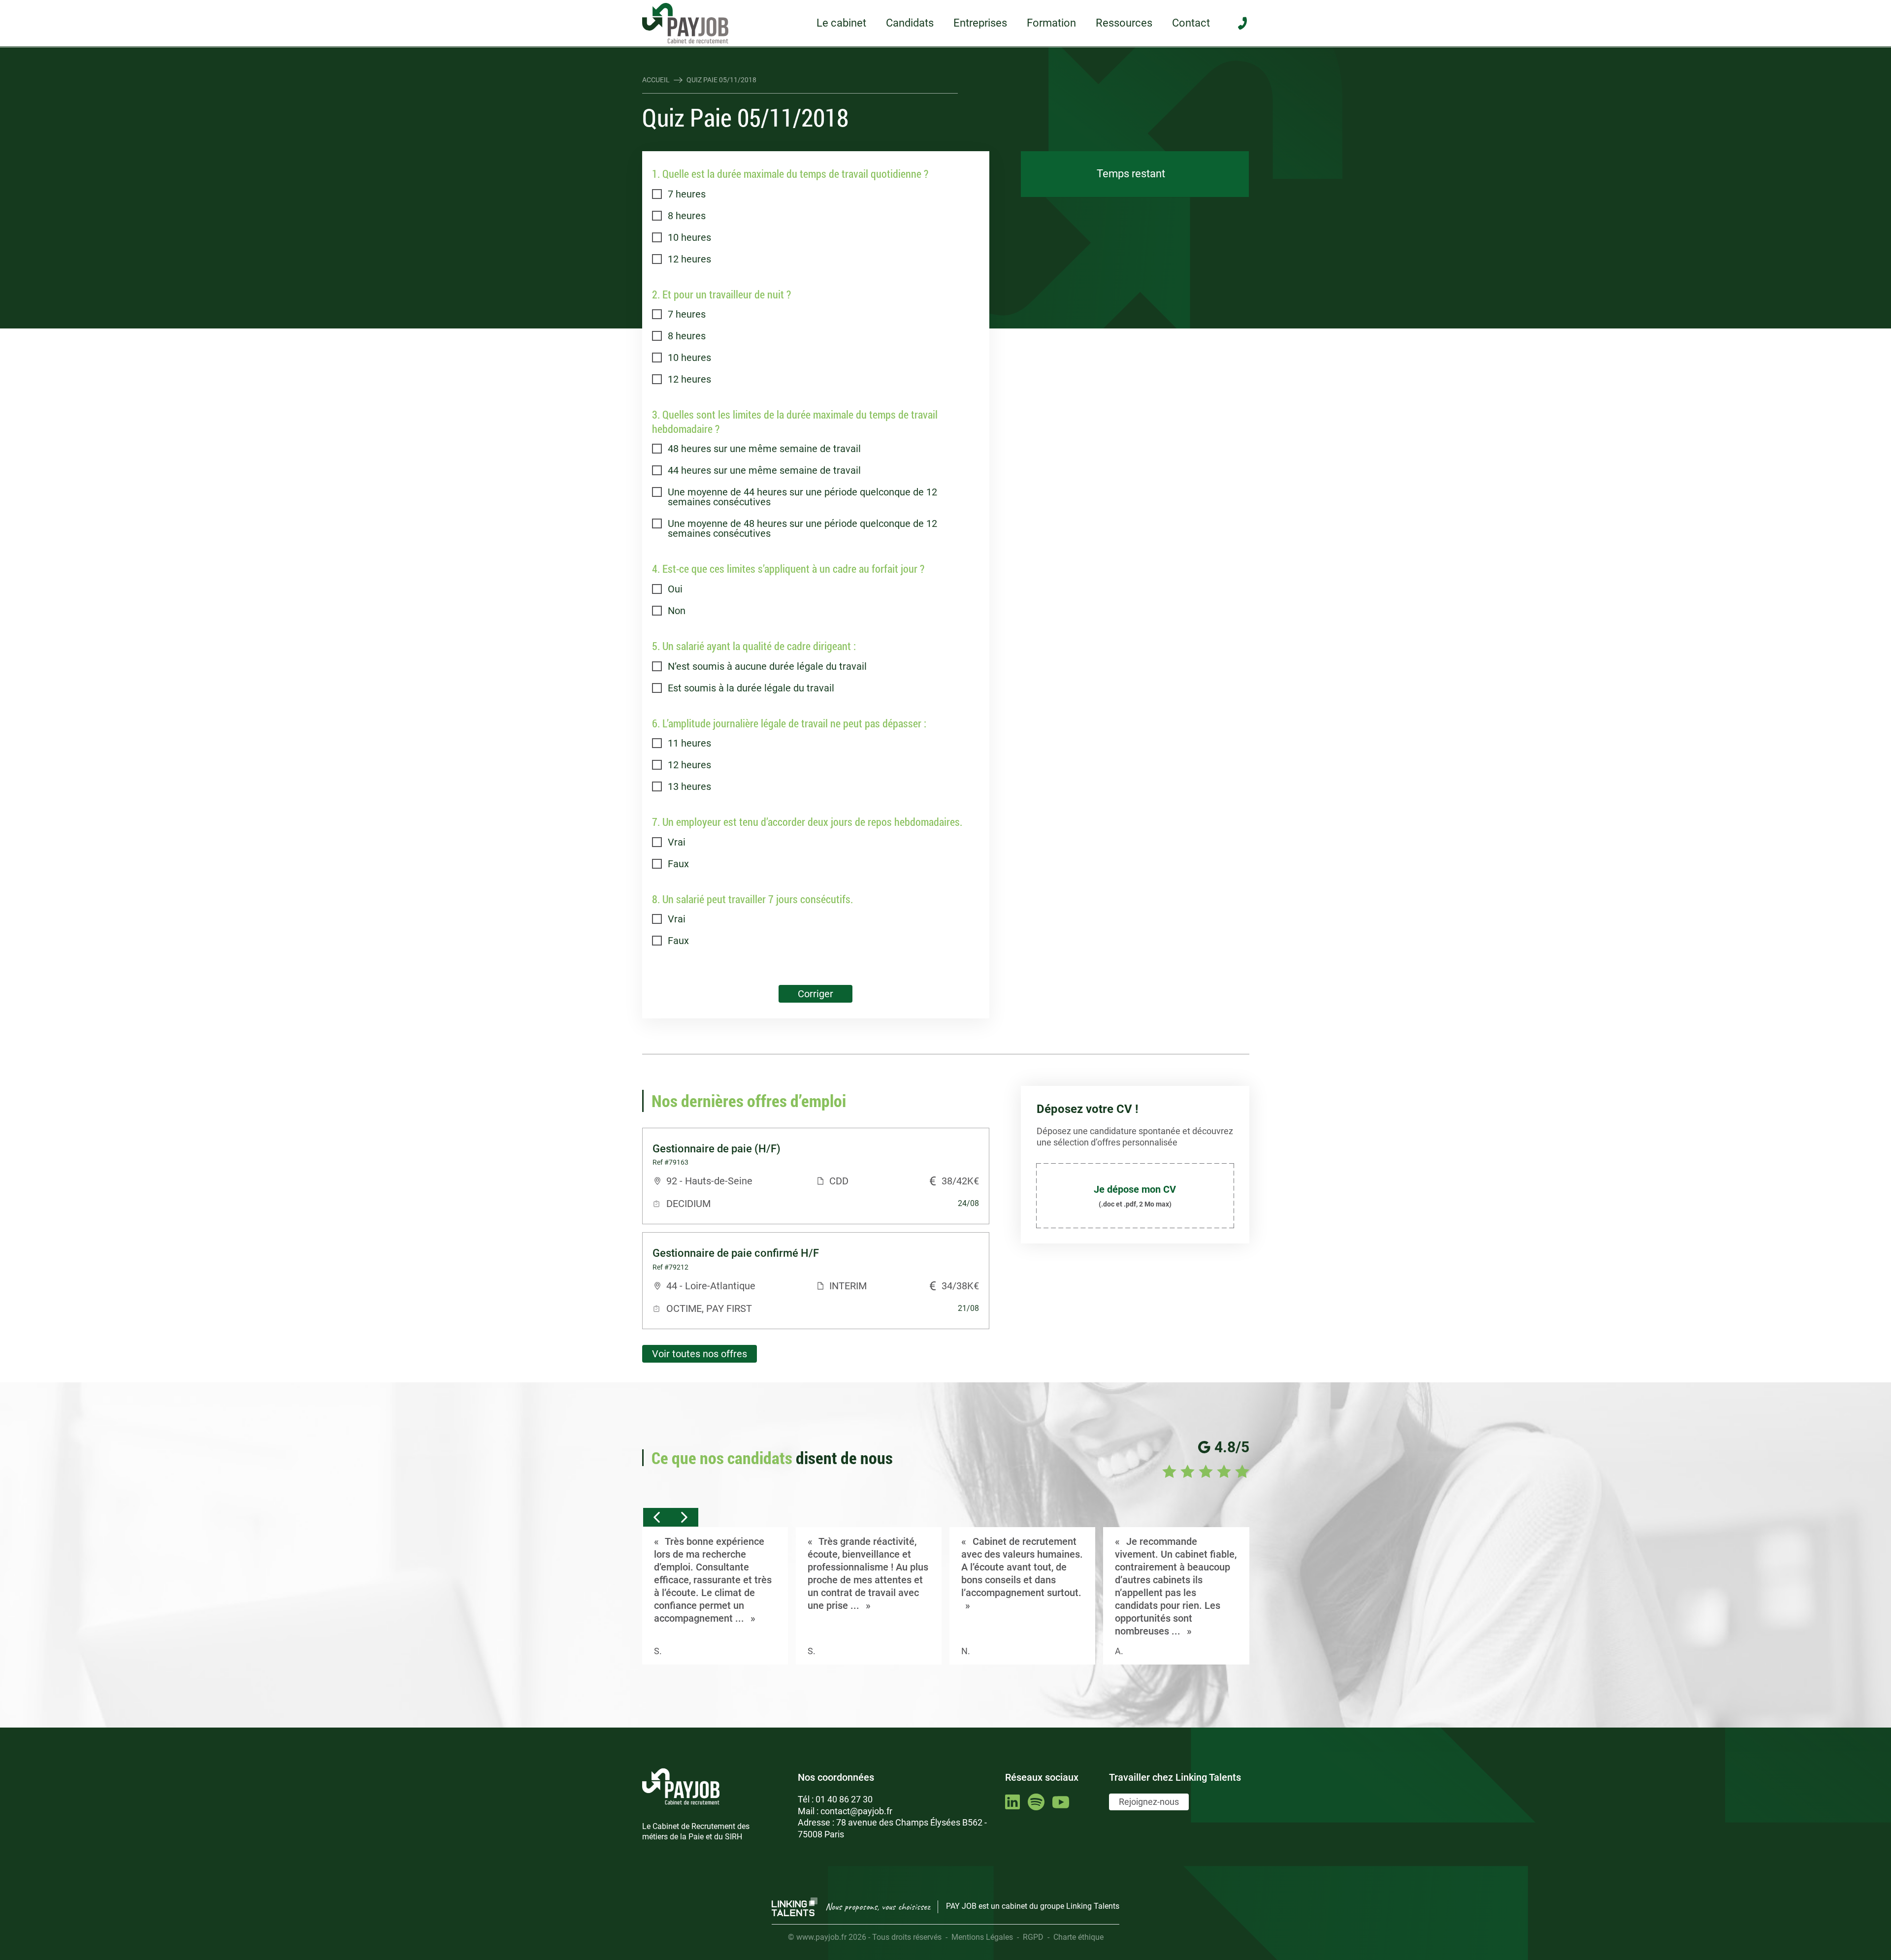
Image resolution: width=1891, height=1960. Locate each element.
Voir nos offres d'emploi (1135, 310)
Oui (675, 589)
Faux (678, 864)
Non (677, 611)
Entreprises (980, 23)
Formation (1051, 23)
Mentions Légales (982, 1937)
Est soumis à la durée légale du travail (751, 688)
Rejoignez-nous (1149, 1802)
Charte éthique (1078, 1937)
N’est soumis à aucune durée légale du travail (767, 666)
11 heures (689, 743)
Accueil (656, 80)
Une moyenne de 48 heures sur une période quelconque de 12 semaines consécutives (802, 528)
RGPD (1033, 1937)
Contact (1191, 23)
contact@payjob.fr (856, 1811)
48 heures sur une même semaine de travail (764, 449)
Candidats (910, 23)
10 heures (689, 237)
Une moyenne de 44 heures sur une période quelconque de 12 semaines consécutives (802, 497)
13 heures (689, 786)
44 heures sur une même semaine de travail (764, 470)
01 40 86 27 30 (844, 1799)
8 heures (687, 216)
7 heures (687, 194)
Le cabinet (841, 23)
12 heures (689, 259)
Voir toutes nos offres (700, 1354)
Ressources (1124, 23)
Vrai (677, 842)
